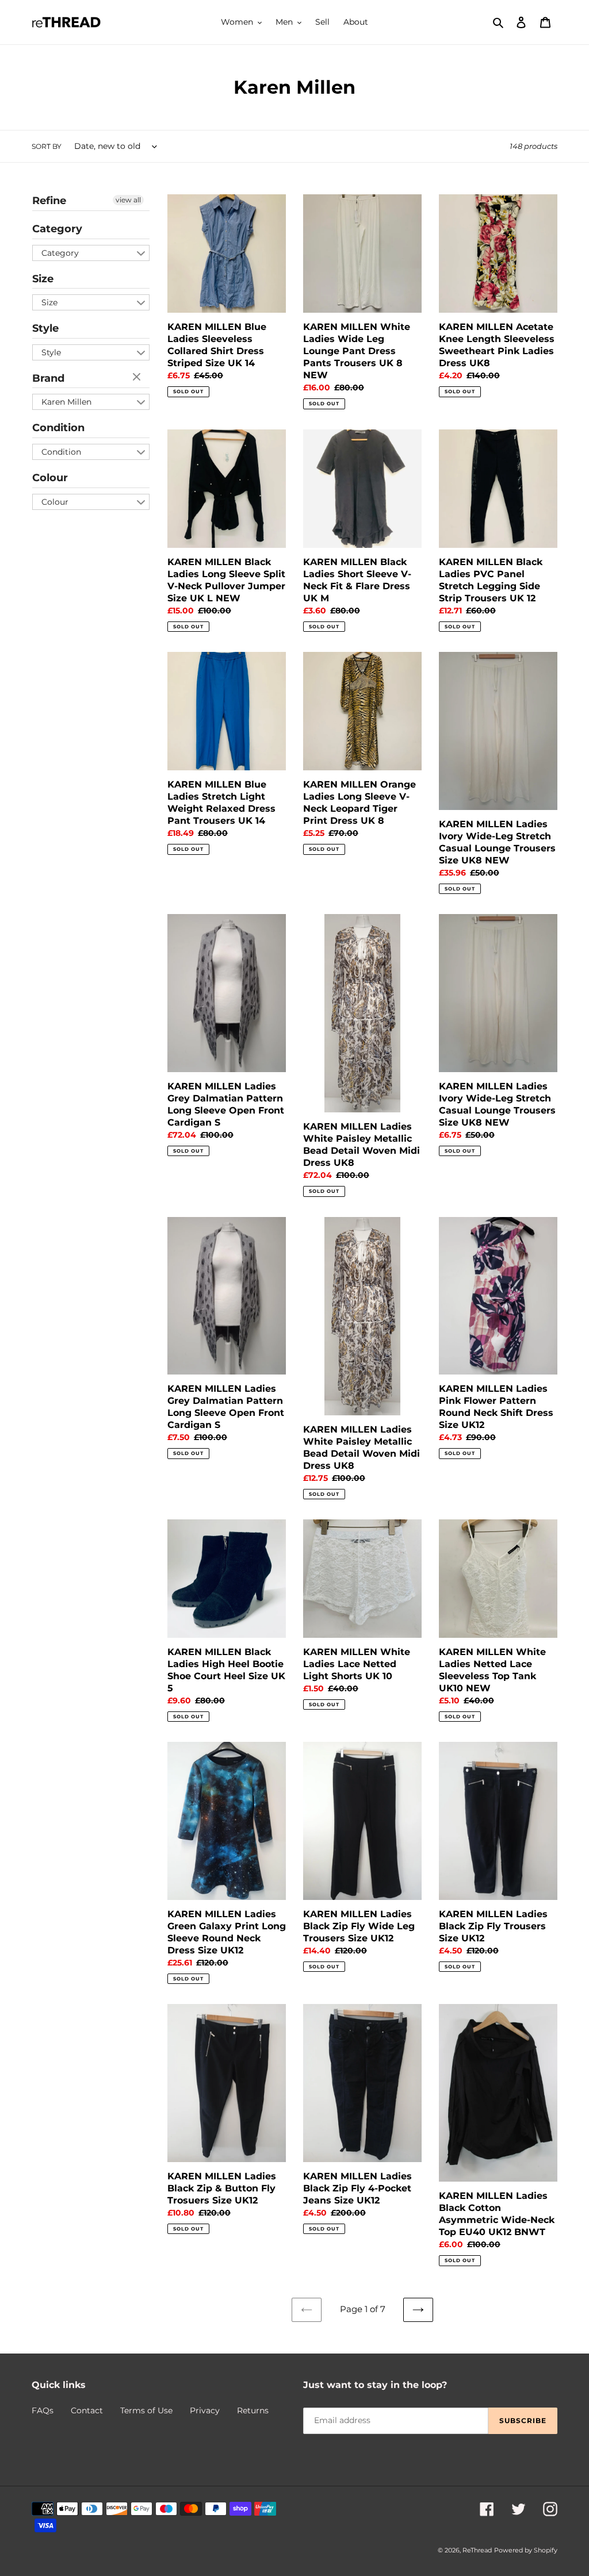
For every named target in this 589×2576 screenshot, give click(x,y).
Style (45, 328)
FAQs (43, 2410)
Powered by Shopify (526, 2550)
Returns (253, 2410)
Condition (58, 428)
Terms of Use (146, 2410)
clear (138, 378)
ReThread (477, 2550)
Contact (87, 2410)
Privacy (205, 2410)
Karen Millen (66, 402)
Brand (48, 378)
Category (57, 229)
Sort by (47, 146)
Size (43, 279)
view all (128, 200)
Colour (50, 478)
